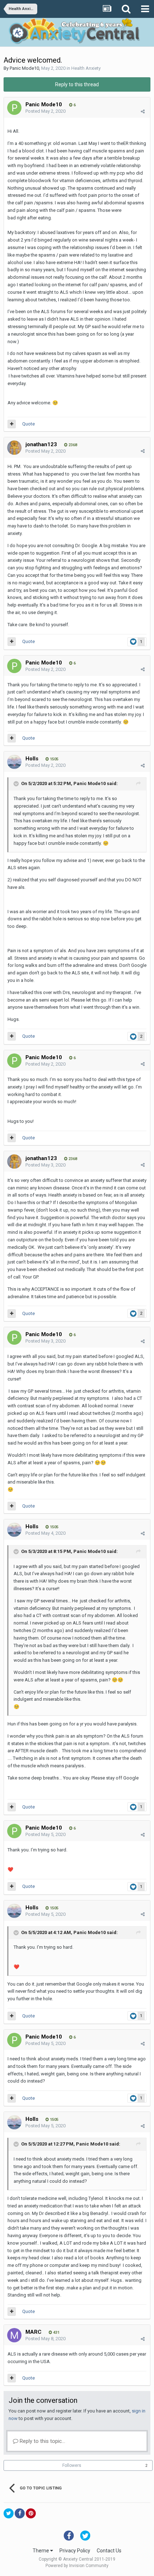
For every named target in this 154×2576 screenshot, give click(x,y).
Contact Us (109, 2551)
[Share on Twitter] (9, 2513)
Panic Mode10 (24, 68)
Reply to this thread (77, 84)
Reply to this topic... (42, 2441)
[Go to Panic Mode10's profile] (14, 108)
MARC (33, 2332)
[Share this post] (143, 111)
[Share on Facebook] (20, 2513)
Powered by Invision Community (77, 2566)
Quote (28, 424)
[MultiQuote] (12, 424)
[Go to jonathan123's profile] (14, 448)
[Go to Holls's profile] (14, 762)
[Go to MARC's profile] (14, 2335)
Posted (45, 111)
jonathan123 (41, 444)
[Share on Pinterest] (31, 2513)
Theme (41, 2551)
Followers (72, 2465)
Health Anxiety (86, 68)
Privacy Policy (75, 2551)
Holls (32, 759)
